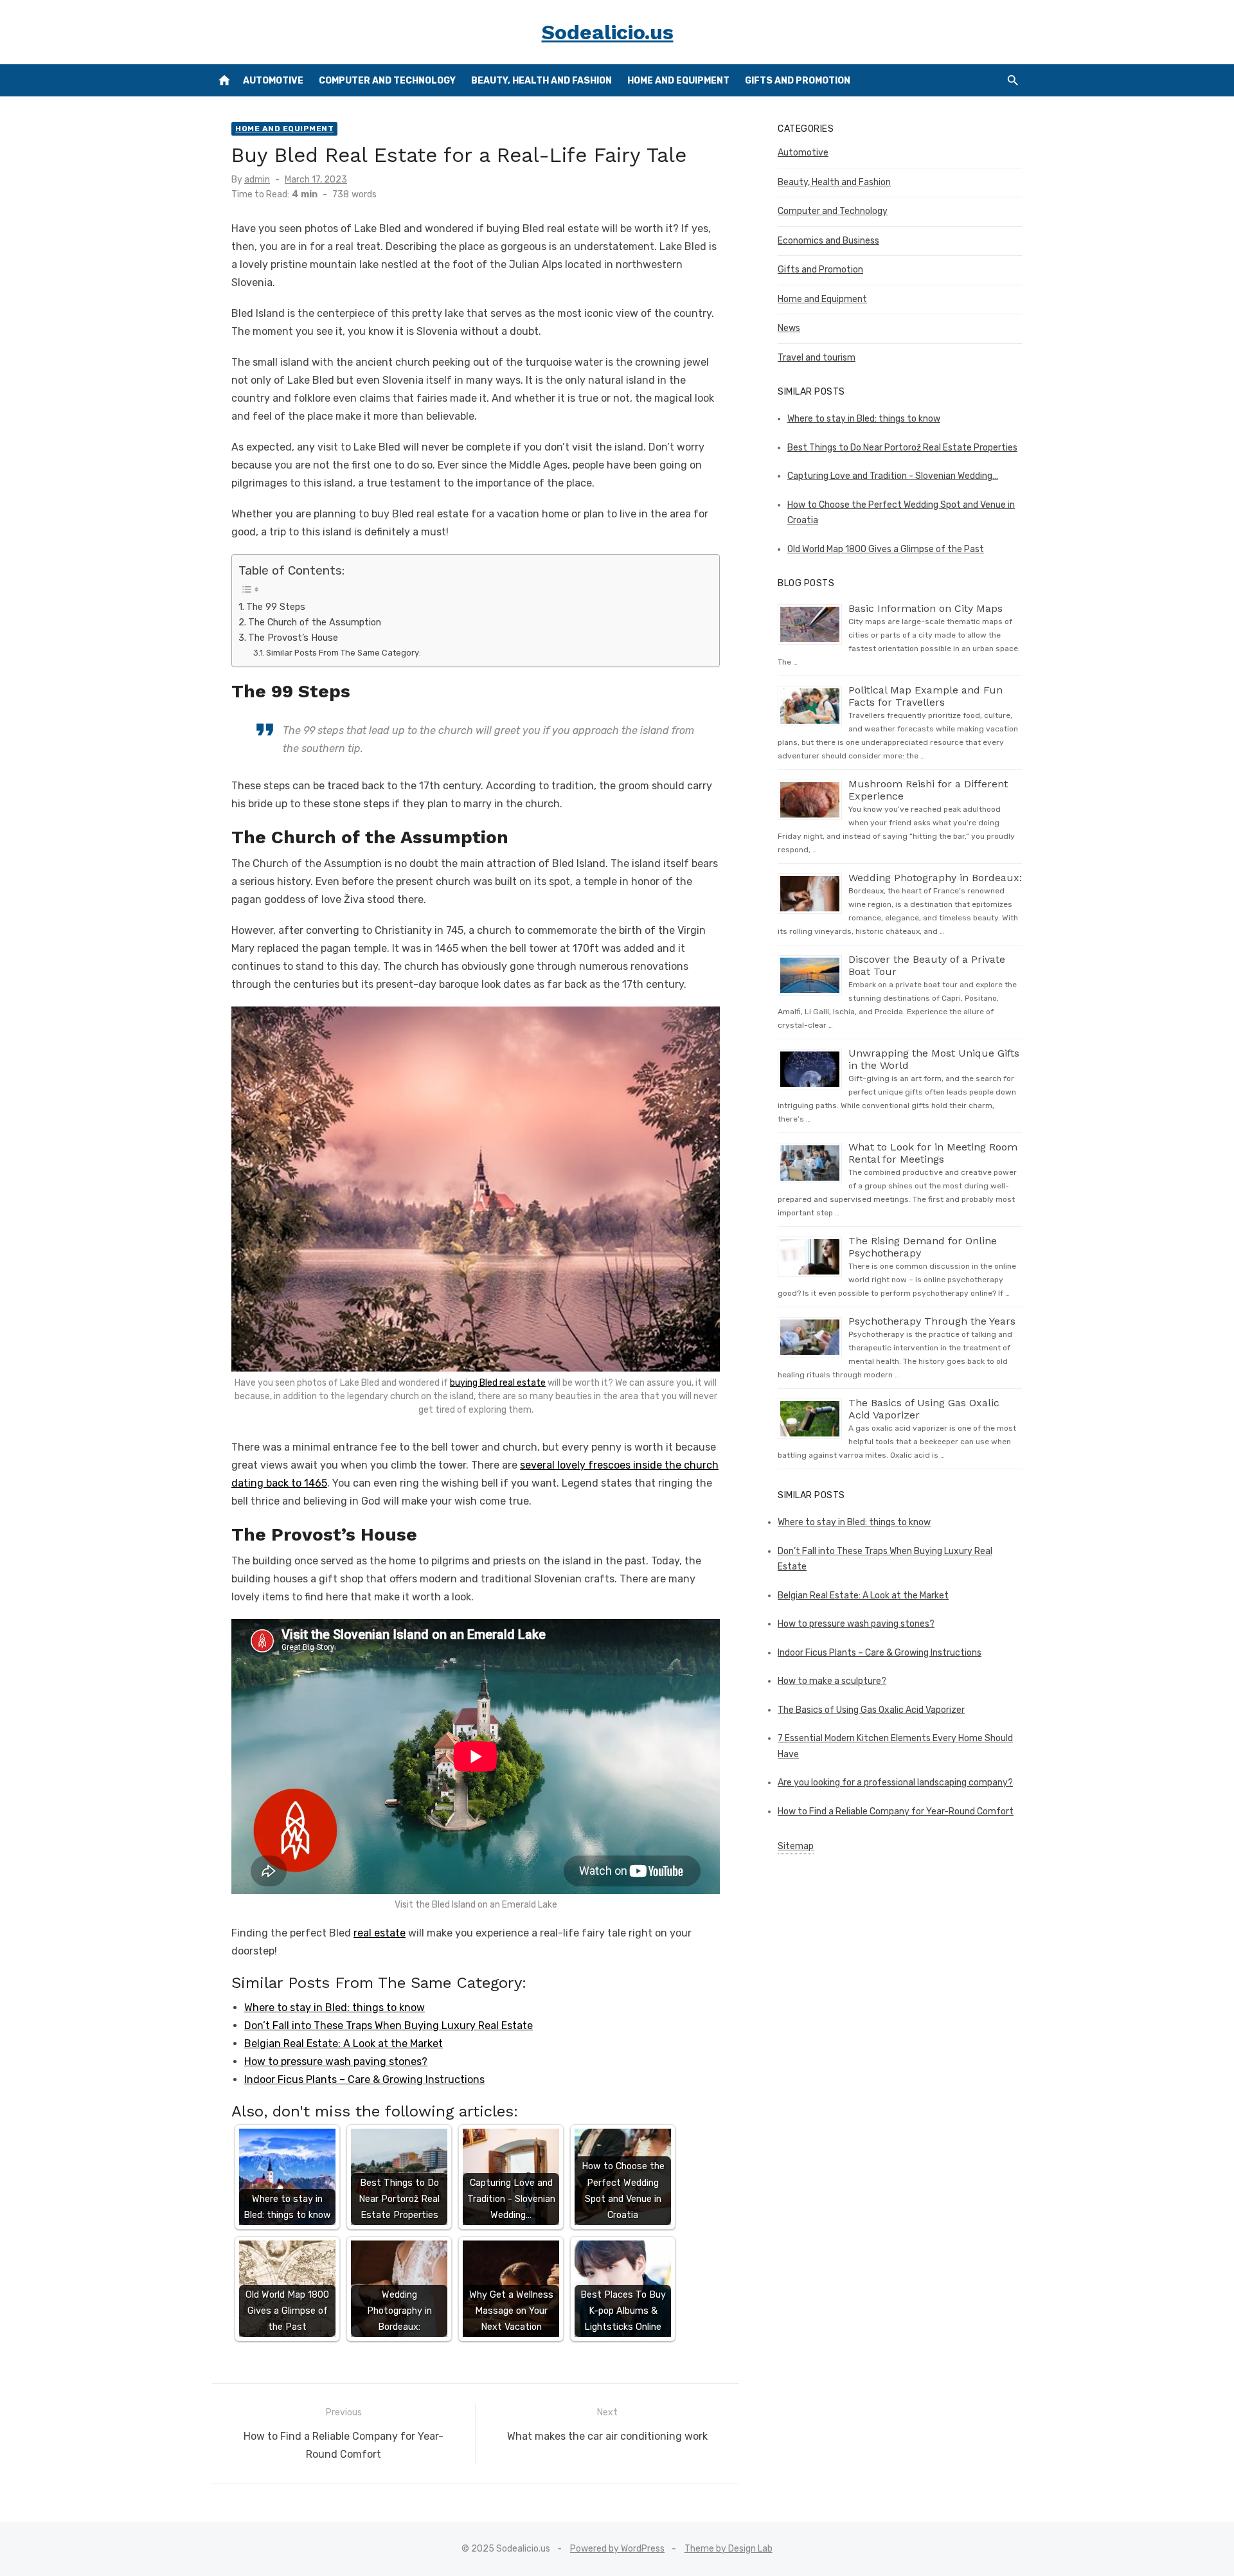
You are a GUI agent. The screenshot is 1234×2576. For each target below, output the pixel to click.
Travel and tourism (817, 358)
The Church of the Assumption (315, 622)
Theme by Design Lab (729, 2549)
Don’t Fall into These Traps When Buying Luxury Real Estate (389, 2026)
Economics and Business (828, 241)
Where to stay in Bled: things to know (335, 2008)
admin (257, 180)
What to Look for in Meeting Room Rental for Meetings (933, 1153)
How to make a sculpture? (832, 1681)
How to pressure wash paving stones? (336, 2062)
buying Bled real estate (498, 1383)
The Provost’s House (293, 638)
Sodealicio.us (608, 32)
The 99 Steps (276, 607)
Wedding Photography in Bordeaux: (935, 878)
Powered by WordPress (617, 2549)
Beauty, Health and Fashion (541, 81)
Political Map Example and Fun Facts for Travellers (925, 696)
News (789, 328)
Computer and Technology (387, 81)
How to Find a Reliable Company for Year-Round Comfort (896, 1811)
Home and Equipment (678, 81)
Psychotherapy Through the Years (932, 1321)
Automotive (273, 81)
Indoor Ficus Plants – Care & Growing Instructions (364, 2080)
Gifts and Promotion (798, 81)
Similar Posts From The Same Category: (344, 653)
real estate (380, 1933)
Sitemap (796, 1846)
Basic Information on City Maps (925, 608)
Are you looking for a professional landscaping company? (895, 1783)
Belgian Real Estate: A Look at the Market (344, 2044)
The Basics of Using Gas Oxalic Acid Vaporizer (871, 1710)
